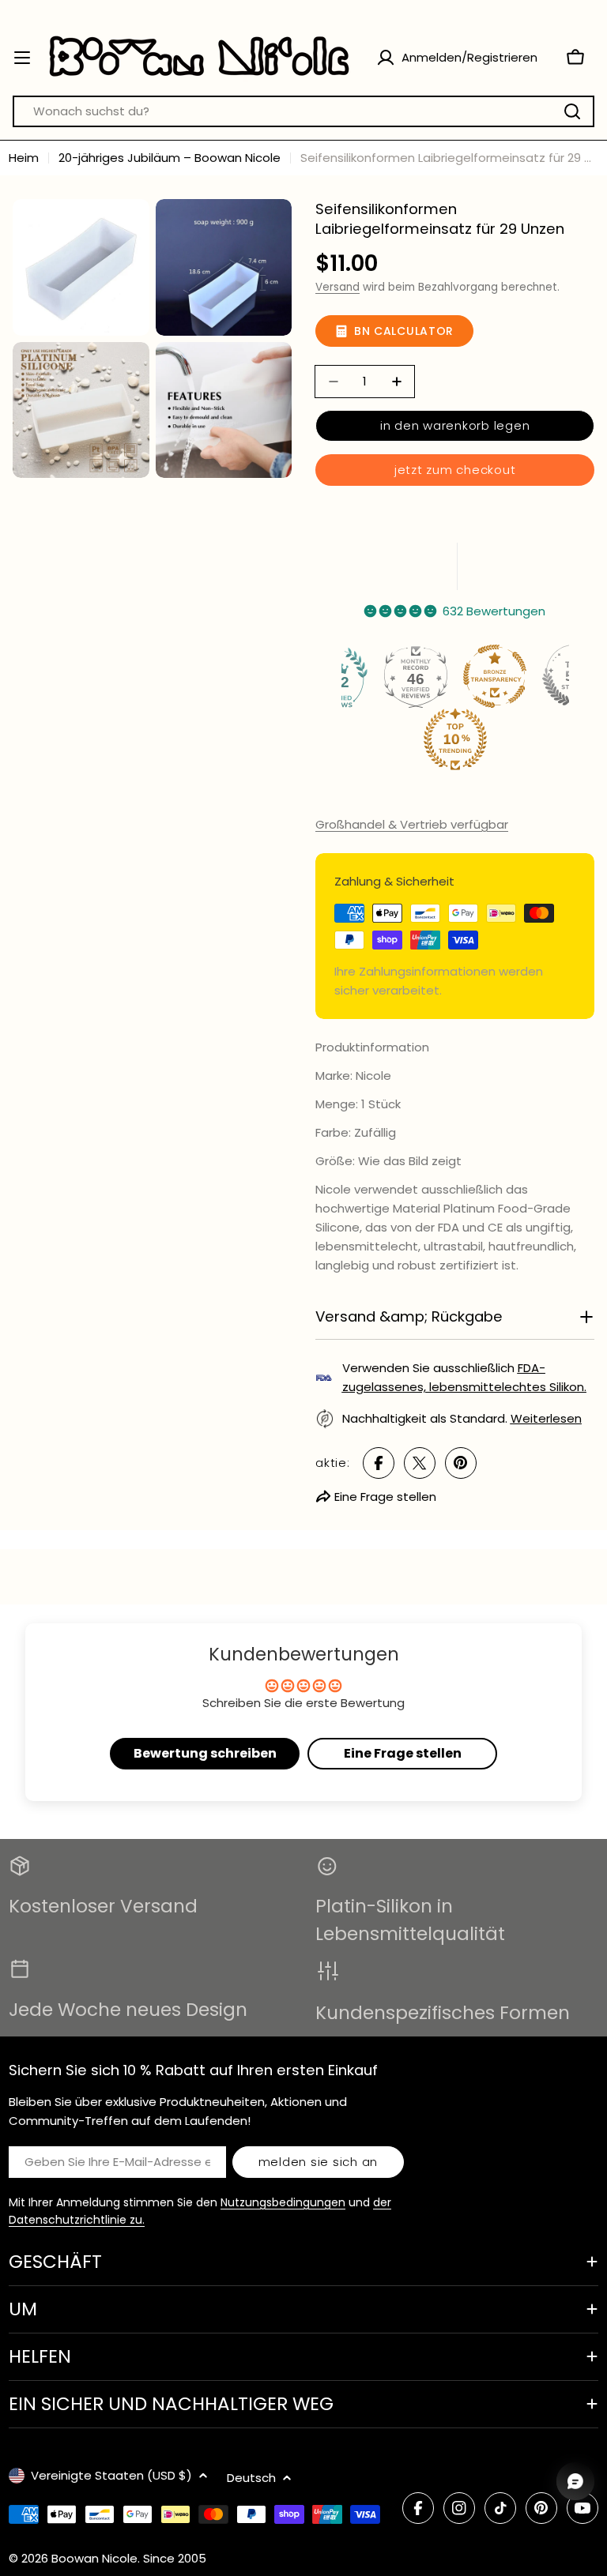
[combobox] (303, 111)
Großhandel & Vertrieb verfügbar (412, 824)
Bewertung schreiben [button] (205, 1753)
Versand (337, 287)
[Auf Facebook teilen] (379, 1463)
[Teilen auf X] (420, 1463)
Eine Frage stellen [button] (403, 1753)
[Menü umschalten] (22, 58)
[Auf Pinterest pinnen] (461, 1463)
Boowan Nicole (94, 2558)
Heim (24, 158)
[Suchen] (572, 111)
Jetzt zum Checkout (455, 470)
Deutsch (251, 2478)
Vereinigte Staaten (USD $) (111, 2475)
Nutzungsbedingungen (283, 2202)
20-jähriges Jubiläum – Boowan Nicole (170, 158)
